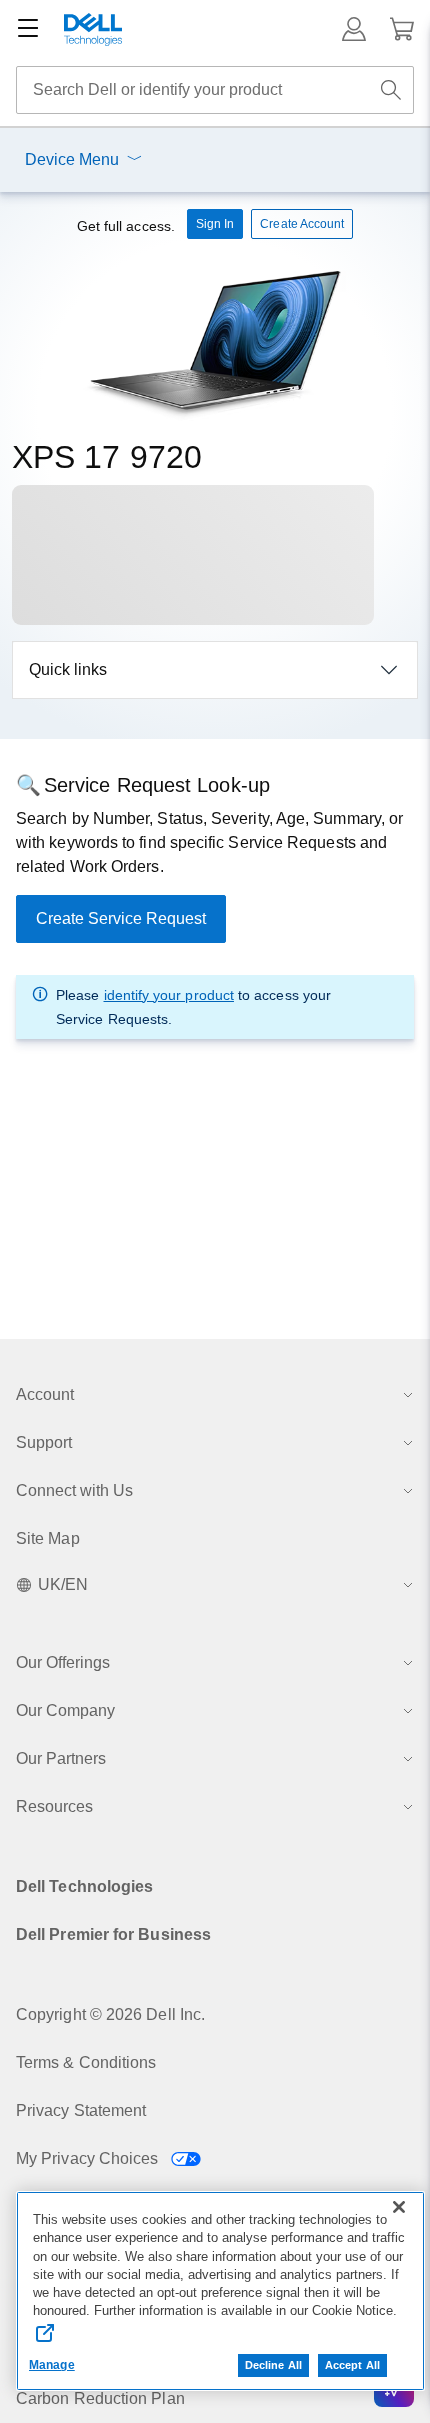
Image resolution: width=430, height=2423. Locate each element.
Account (45, 1394)
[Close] (399, 2207)
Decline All (273, 2365)
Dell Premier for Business (113, 1934)
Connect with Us (74, 1490)
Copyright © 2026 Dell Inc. (110, 2014)
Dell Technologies (84, 1886)
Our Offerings (63, 1662)
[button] (354, 29)
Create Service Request (121, 918)
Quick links (68, 669)
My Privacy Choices (89, 2158)
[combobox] (215, 90)
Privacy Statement (81, 2110)
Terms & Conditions (86, 2062)
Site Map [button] (48, 1538)
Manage (52, 2365)
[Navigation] (28, 29)
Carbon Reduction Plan (100, 2398)
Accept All (352, 2365)
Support (44, 1442)
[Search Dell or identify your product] (391, 90)
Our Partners (61, 1758)
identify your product (169, 995)
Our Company (65, 1710)
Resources (54, 1806)
